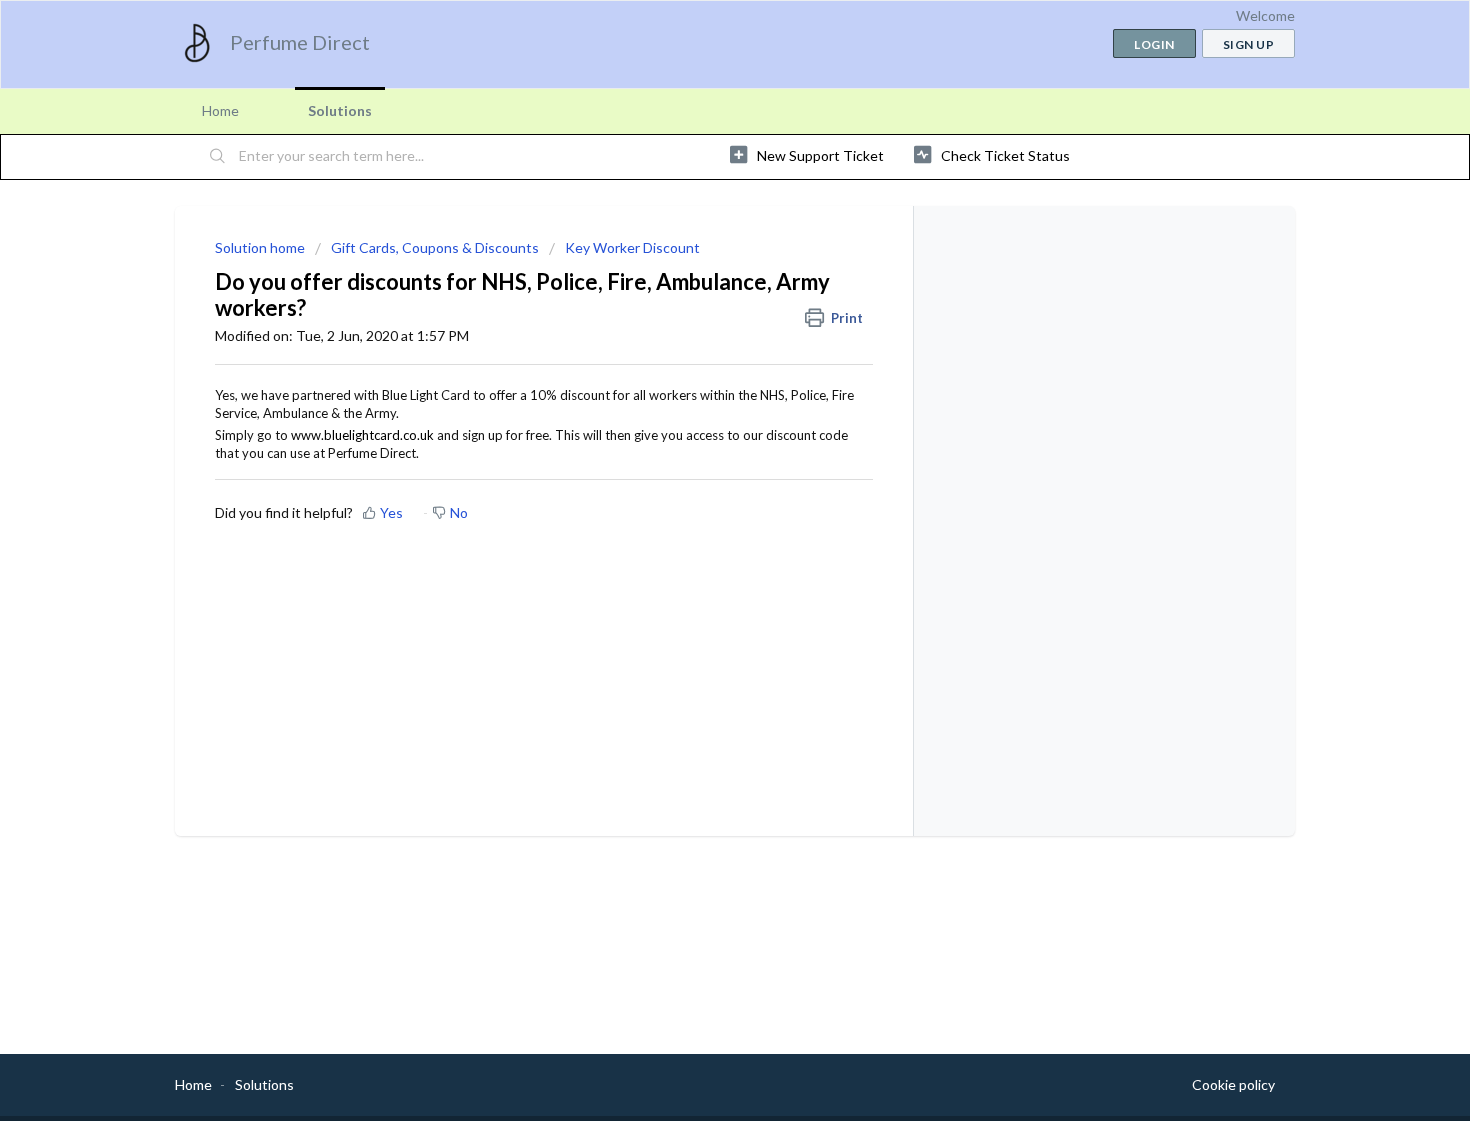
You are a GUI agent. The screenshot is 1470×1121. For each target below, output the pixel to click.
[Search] (218, 157)
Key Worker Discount (632, 247)
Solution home (261, 247)
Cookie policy (1233, 1084)
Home (220, 110)
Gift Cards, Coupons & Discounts (435, 247)
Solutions (340, 110)
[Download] (698, 298)
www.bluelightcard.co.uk (362, 435)
